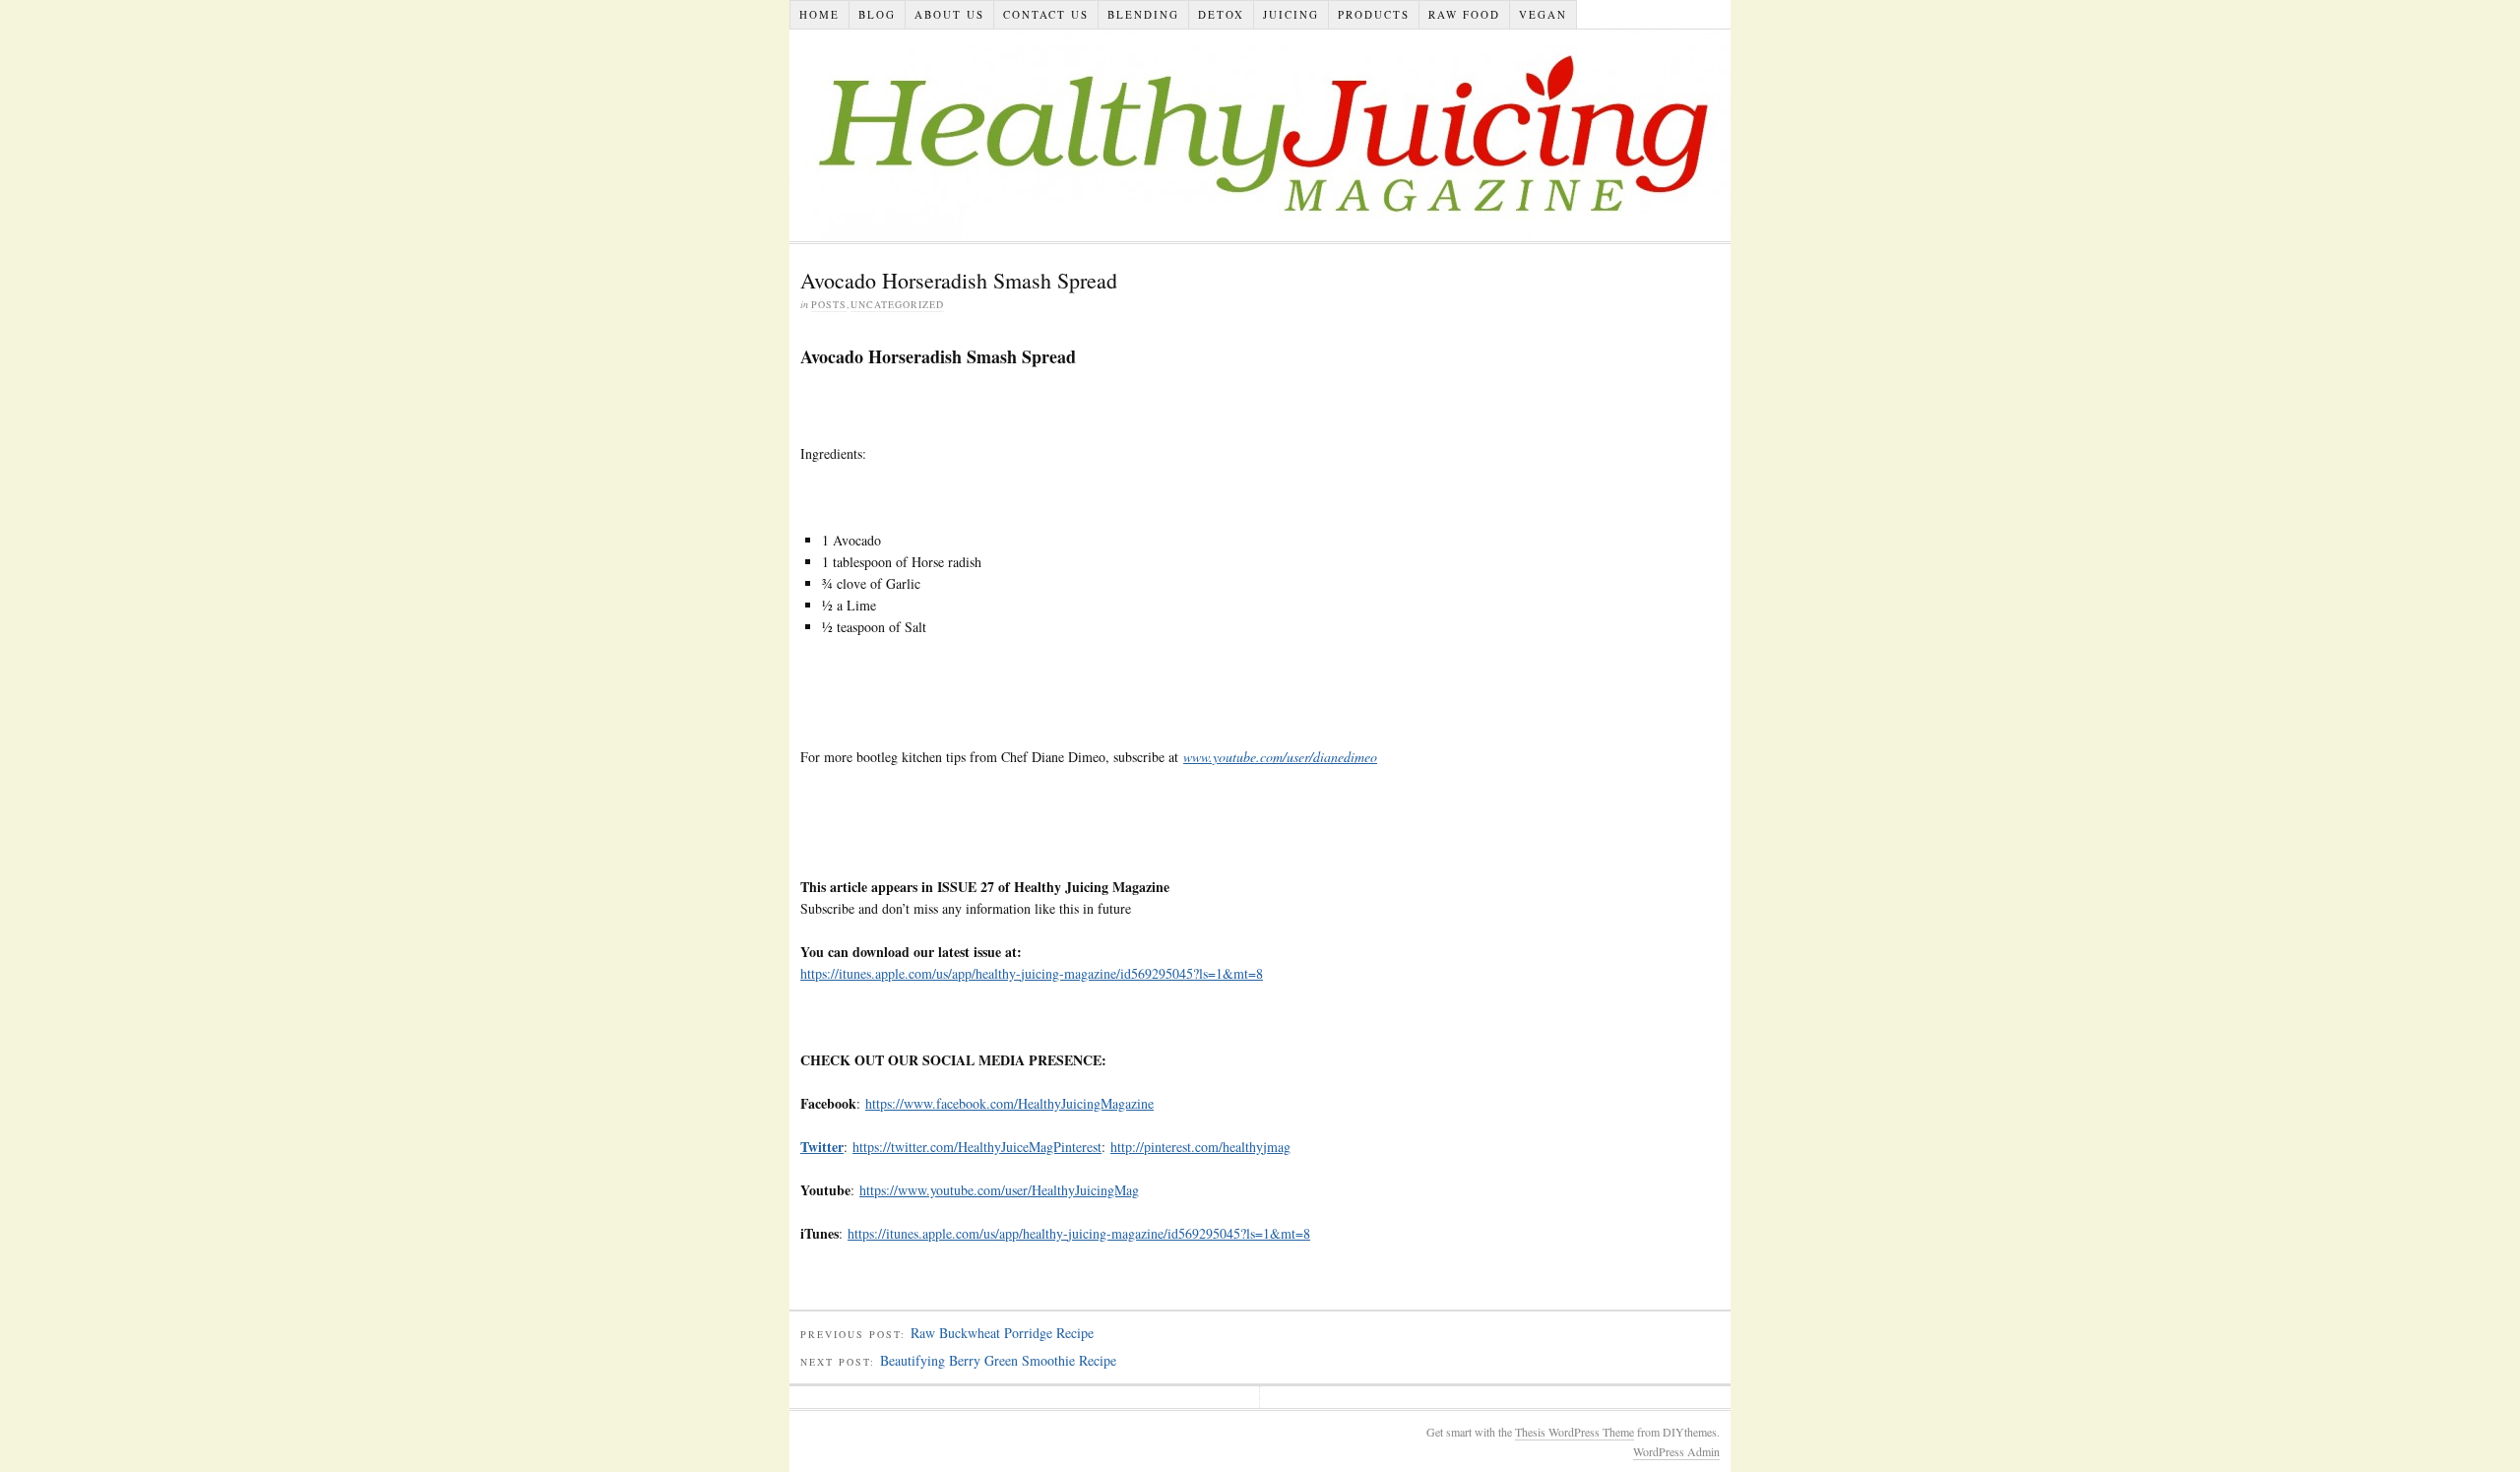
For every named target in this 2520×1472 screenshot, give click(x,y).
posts (829, 304)
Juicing (1291, 14)
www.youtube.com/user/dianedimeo (1280, 757)
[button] (822, 1147)
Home (819, 14)
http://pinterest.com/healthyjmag (1200, 1147)
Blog (877, 14)
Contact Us (1046, 14)
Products (1374, 14)
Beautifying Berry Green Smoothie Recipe (998, 1360)
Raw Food (1464, 14)
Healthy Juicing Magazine (1260, 135)
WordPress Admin (1676, 1451)
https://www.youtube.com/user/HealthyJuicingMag (999, 1190)
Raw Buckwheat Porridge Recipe (1002, 1333)
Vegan (1543, 14)
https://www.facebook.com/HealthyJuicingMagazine (1009, 1103)
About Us (949, 14)
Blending (1143, 14)
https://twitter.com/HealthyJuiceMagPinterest (977, 1147)
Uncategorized (897, 304)
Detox (1221, 14)
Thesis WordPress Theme (1575, 1432)
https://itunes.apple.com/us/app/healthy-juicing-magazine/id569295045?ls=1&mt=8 (1032, 973)
